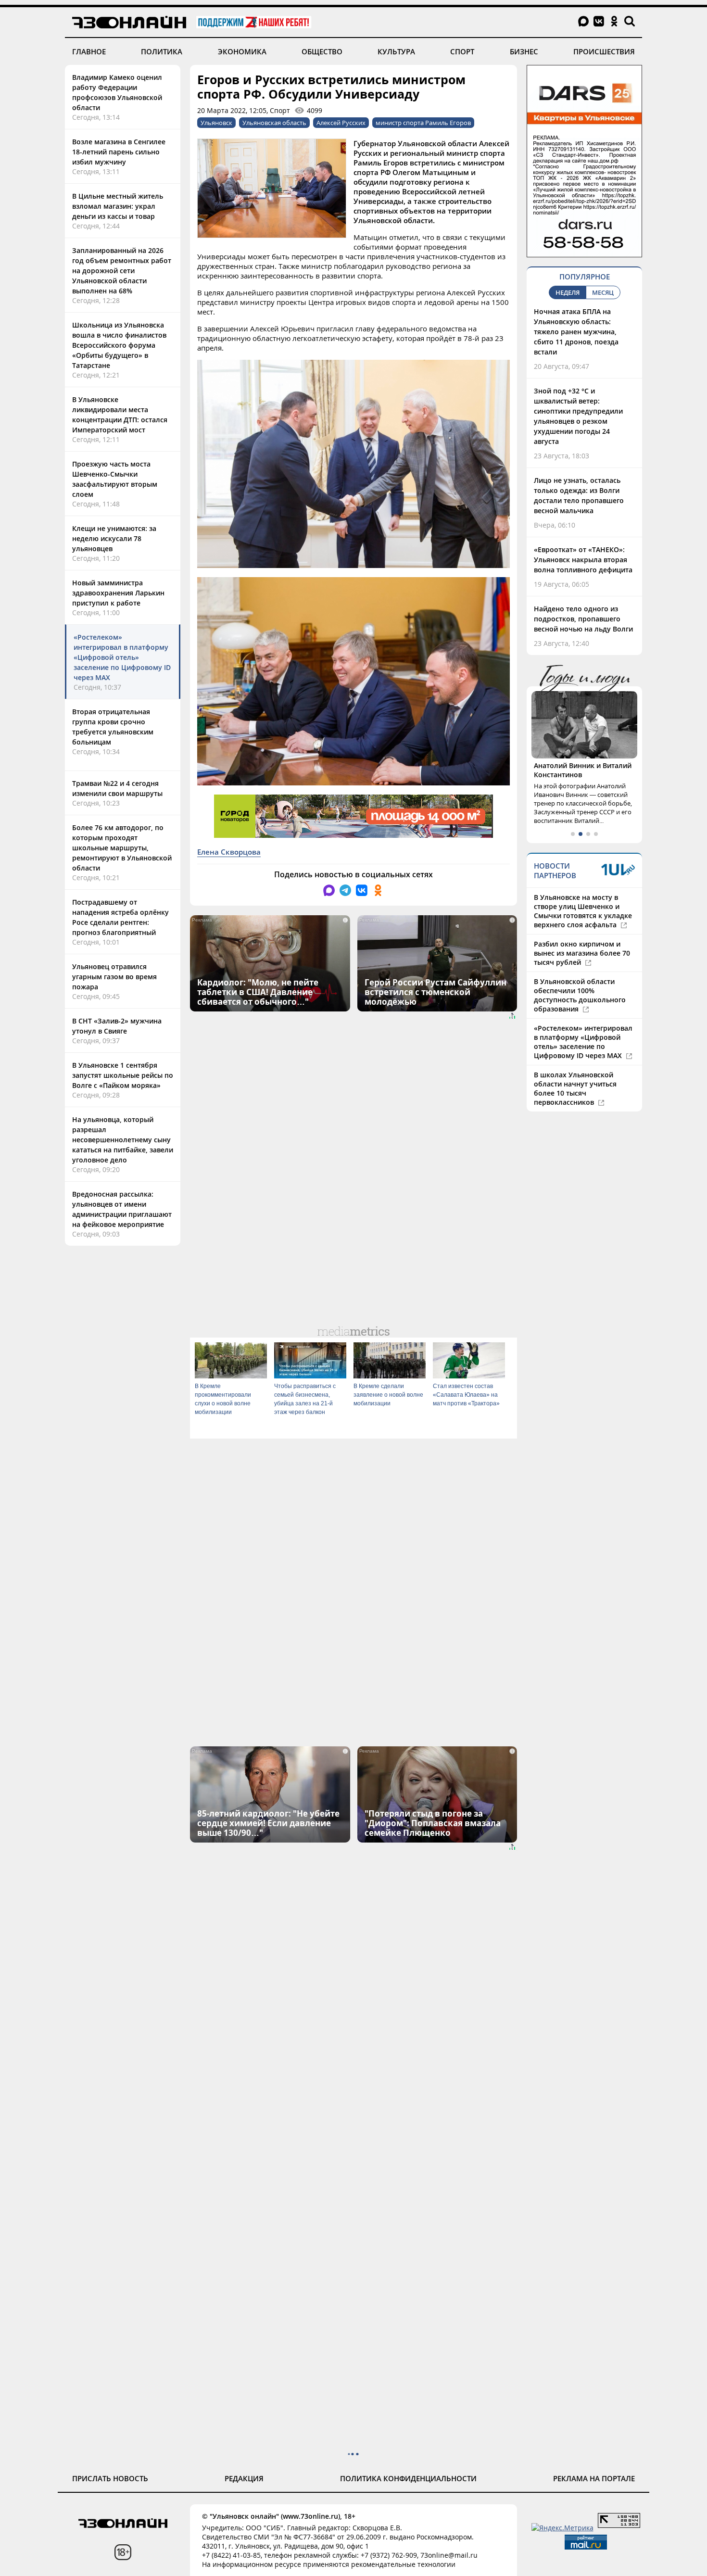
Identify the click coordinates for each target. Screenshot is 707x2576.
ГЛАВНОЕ (89, 51)
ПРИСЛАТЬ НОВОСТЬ (110, 2478)
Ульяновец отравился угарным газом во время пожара (114, 977)
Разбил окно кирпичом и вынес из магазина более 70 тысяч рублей (582, 953)
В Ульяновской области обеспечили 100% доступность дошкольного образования (580, 995)
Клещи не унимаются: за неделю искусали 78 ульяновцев (114, 538)
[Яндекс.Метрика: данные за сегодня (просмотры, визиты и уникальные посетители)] (562, 2528)
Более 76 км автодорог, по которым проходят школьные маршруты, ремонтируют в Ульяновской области (122, 848)
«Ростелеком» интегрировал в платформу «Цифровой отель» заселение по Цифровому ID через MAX (122, 657)
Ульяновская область (274, 123)
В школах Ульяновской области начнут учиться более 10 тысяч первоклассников (575, 1088)
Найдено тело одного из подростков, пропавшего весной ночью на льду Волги (583, 619)
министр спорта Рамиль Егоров (423, 123)
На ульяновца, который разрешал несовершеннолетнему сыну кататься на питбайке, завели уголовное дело (123, 1140)
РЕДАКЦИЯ (244, 2478)
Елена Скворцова (229, 852)
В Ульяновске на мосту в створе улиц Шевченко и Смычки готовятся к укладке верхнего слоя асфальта (583, 911)
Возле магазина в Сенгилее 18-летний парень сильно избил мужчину (119, 152)
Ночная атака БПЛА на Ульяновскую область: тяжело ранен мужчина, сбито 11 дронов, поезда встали (576, 332)
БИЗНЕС (524, 51)
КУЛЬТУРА (396, 51)
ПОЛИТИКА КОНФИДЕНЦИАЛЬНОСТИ (408, 2478)
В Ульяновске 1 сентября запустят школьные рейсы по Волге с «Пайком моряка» (123, 1075)
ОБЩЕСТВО (322, 51)
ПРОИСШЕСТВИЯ (604, 51)
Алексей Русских (341, 123)
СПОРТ (462, 51)
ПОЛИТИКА (162, 51)
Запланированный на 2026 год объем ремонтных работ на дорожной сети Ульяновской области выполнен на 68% (122, 271)
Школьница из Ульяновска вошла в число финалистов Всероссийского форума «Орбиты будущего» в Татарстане (119, 345)
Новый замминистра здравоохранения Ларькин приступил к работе (118, 593)
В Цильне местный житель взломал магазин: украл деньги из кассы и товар (118, 206)
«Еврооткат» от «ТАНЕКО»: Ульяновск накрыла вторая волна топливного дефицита (583, 560)
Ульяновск (216, 123)
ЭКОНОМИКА (242, 51)
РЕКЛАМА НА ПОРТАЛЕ (594, 2478)
